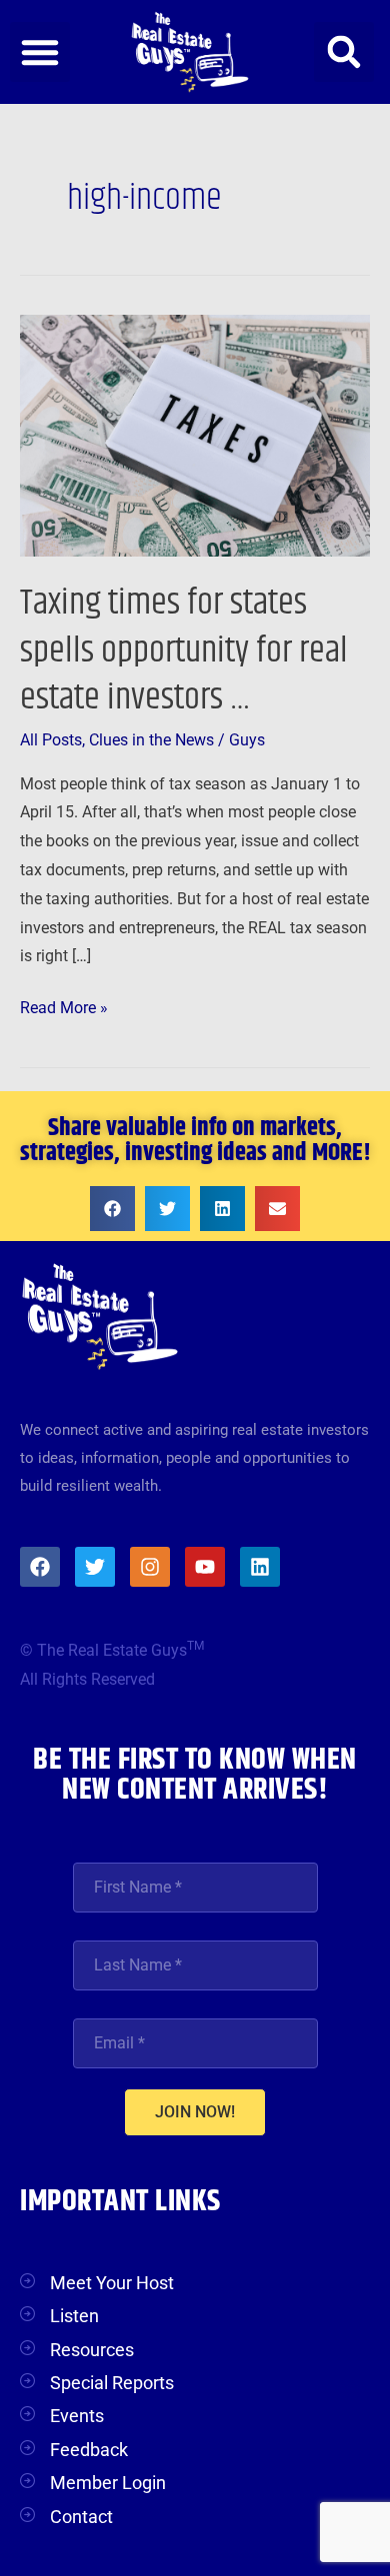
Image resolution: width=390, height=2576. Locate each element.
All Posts (51, 740)
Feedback (89, 2450)
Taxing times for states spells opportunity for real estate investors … (184, 650)
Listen (74, 2316)
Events (77, 2416)
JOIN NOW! (195, 2112)
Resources (92, 2350)
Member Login (108, 2483)
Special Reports (112, 2383)
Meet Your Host (112, 2283)
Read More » (64, 1006)
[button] (40, 52)
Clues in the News (151, 740)
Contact (81, 2517)
